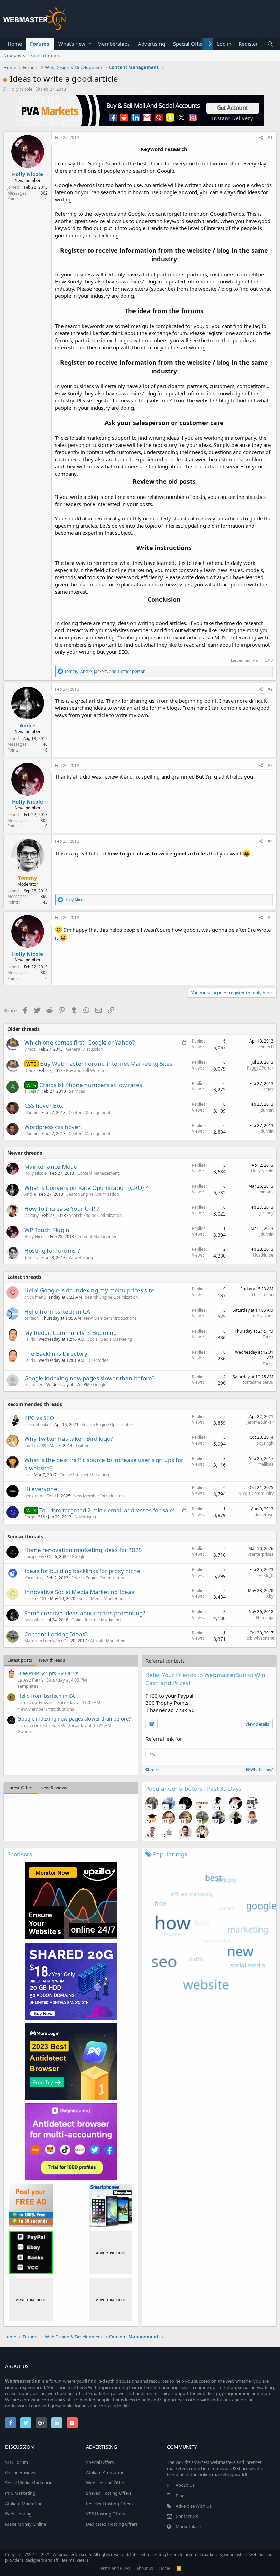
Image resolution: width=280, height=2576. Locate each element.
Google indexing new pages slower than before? (89, 1378)
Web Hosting (81, 1257)
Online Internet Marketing (84, 1475)
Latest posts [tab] (20, 1660)
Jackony (31, 1215)
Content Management (89, 1112)
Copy (151, 1754)
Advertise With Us (194, 2506)
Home (15, 44)
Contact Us (187, 2516)
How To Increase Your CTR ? (62, 1209)
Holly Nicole (20, 89)
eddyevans (263, 1316)
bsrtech (31, 1318)
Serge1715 (35, 1517)
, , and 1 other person (105, 671)
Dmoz (30, 1049)
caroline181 (36, 1599)
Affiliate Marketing (108, 1641)
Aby (270, 1596)
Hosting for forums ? (52, 1251)
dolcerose (264, 1515)
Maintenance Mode (51, 1166)
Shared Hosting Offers (109, 2493)
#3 (270, 765)
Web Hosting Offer (105, 2483)
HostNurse (263, 1255)
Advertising (151, 44)
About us (145, 2568)
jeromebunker (38, 1425)
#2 (270, 689)
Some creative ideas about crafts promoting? (85, 1613)
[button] (90, 44)
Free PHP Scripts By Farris (48, 1673)
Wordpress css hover (52, 1127)
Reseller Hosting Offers (109, 2504)
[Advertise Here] (111, 2252)
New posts (14, 55)
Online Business (21, 2472)
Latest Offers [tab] (20, 1788)
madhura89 (35, 1445)
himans (267, 1192)
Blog (180, 2496)
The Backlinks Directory (56, 1353)
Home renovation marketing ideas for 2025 (83, 1550)
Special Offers (189, 44)
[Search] (270, 44)
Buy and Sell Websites (87, 1070)
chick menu (35, 1297)
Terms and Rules (114, 2568)
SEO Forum (17, 2462)
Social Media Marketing (110, 1339)
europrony (34, 1557)
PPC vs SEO (39, 1418)
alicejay (31, 1091)
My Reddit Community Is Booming (71, 1333)
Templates (28, 1686)
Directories (98, 1360)
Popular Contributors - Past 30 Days (193, 1788)
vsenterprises (261, 1554)
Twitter (82, 1445)
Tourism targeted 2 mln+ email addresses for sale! (107, 1510)
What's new (72, 44)
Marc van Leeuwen (42, 1641)
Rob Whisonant (259, 1638)
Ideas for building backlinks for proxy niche (82, 1571)
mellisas (266, 1464)
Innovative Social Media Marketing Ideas (79, 1592)
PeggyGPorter (260, 1068)
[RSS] (179, 2568)
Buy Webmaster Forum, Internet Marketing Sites (106, 1064)
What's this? (261, 1770)
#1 (270, 138)
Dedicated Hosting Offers (112, 2524)
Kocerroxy (34, 1578)
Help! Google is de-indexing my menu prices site (89, 1290)
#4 (270, 841)
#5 (270, 918)
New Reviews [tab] (54, 1788)
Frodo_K (266, 1575)
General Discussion (84, 1049)
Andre (28, 725)
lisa (27, 1475)
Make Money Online (26, 2524)
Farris (30, 1339)
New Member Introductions (110, 1318)
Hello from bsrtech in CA (57, 1311)
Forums (40, 44)
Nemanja (265, 1617)
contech (266, 1047)
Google (100, 1385)
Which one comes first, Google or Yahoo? (79, 1042)
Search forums (45, 55)
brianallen (34, 1385)
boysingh (265, 1443)
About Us (185, 2485)
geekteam (34, 1496)
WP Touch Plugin (47, 1230)
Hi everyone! (42, 1489)
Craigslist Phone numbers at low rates (91, 1085)
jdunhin (31, 1112)
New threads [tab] (52, 1660)
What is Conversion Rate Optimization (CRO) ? (86, 1188)
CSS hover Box (44, 1106)
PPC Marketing (20, 2493)
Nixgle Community (256, 1493)
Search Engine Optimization (93, 1194)
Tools (154, 1770)
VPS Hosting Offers (106, 2514)
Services (77, 1091)
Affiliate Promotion (105, 2472)
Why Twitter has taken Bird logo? (68, 1439)
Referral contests (165, 1661)
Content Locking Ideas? (56, 1634)
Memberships (114, 44)
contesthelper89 (258, 1382)
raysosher (34, 1620)
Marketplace (188, 2526)
